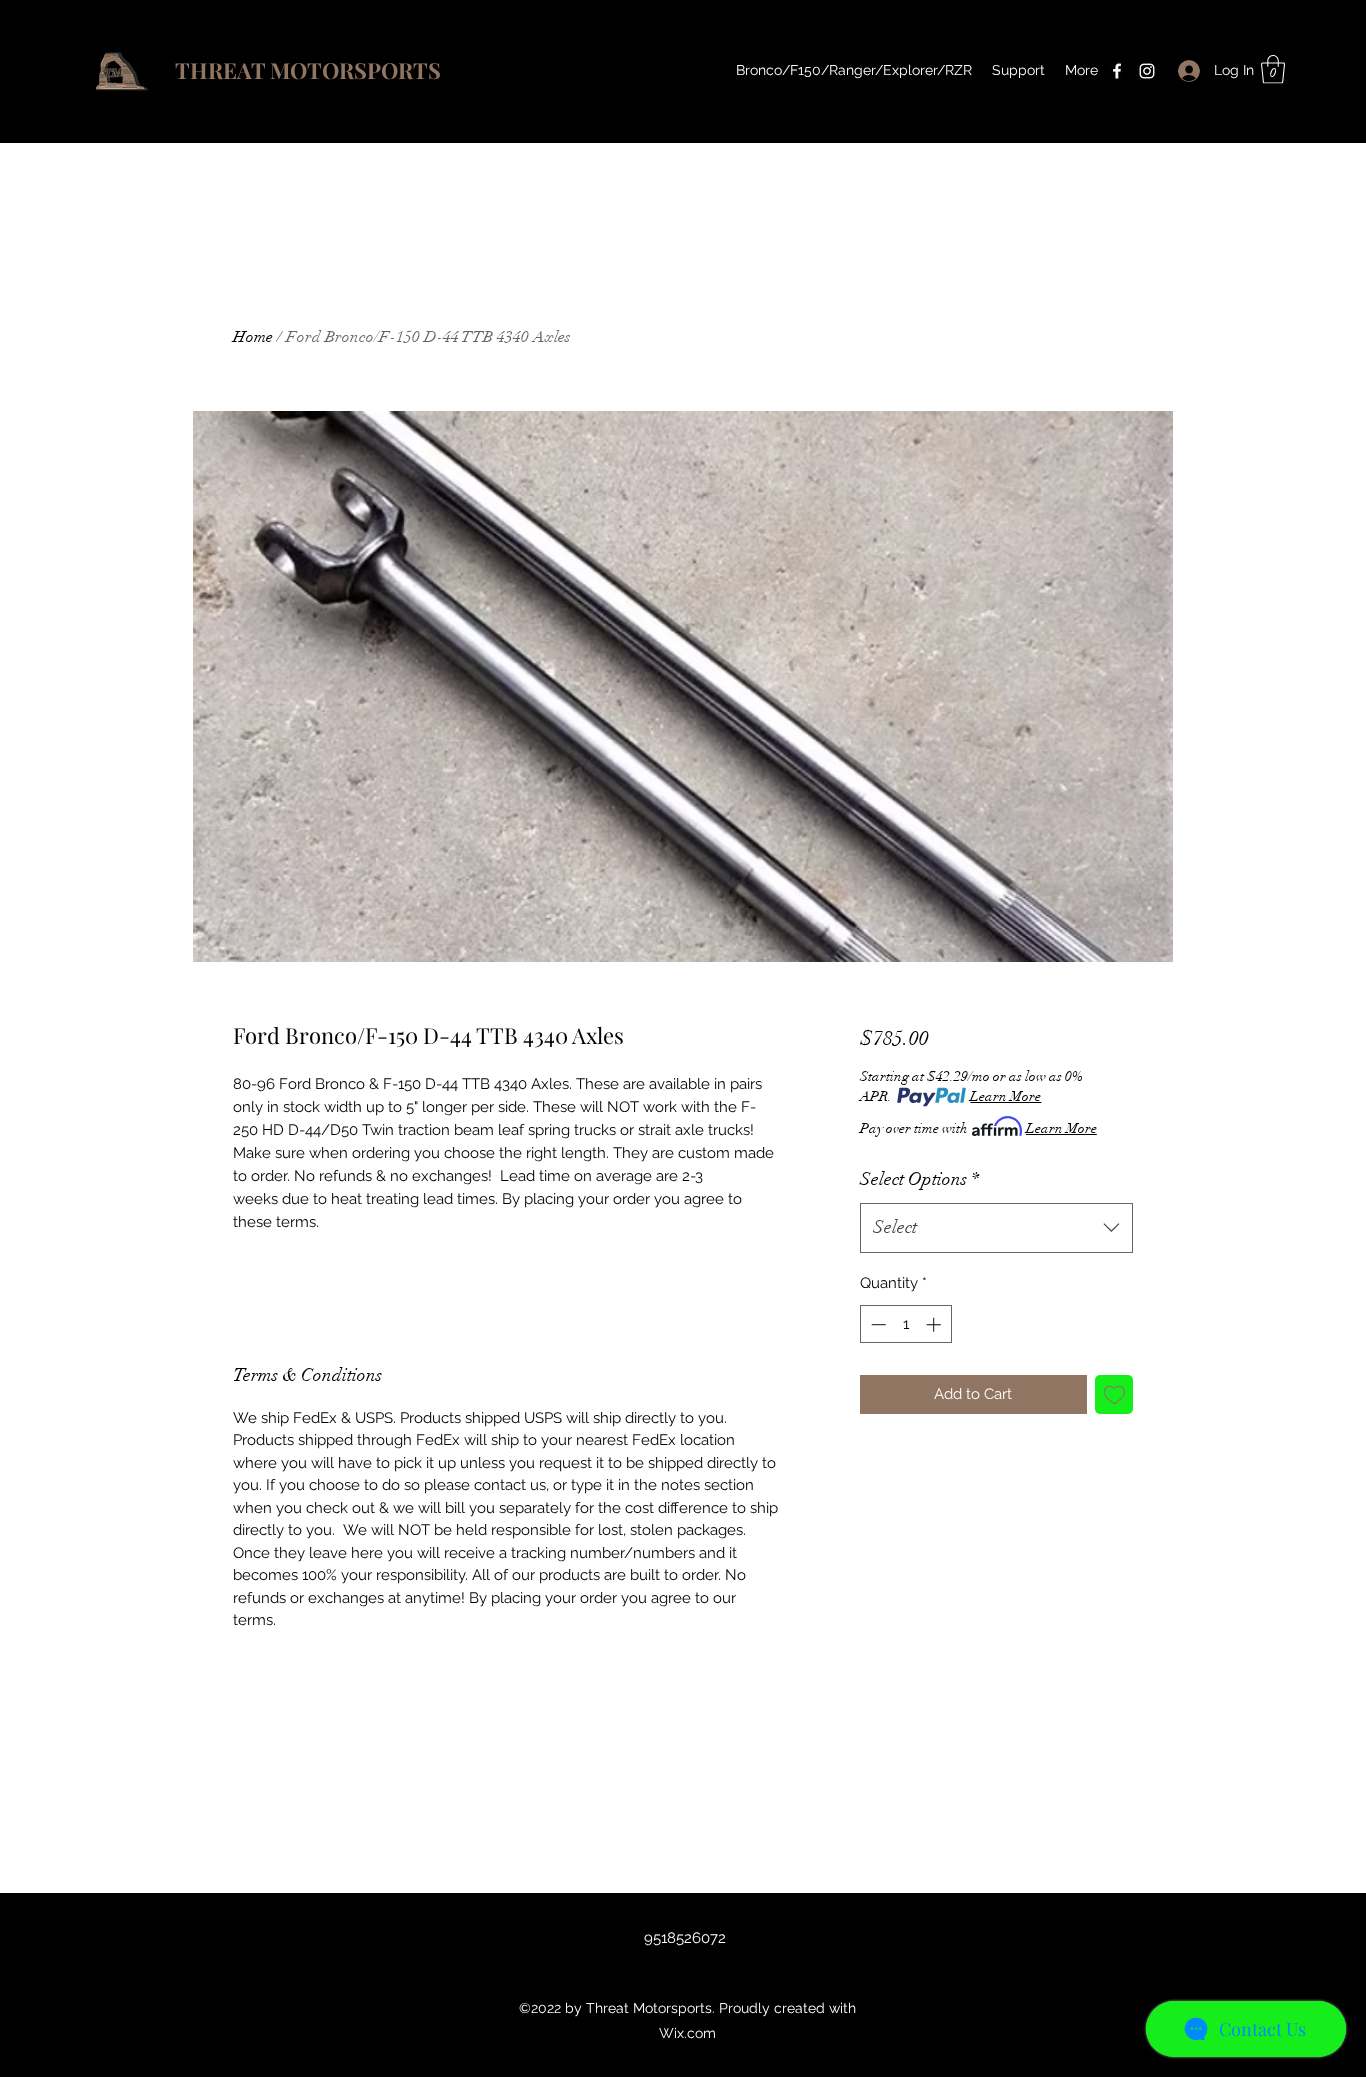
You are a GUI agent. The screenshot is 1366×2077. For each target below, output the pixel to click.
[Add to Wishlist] (1114, 1394)
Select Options (919, 1179)
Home (253, 337)
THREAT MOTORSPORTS (308, 70)
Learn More (1005, 1096)
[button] (1273, 69)
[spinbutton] (905, 1324)
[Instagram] (1147, 71)
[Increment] (935, 1324)
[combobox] (996, 1228)
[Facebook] (1117, 71)
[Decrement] (876, 1324)
